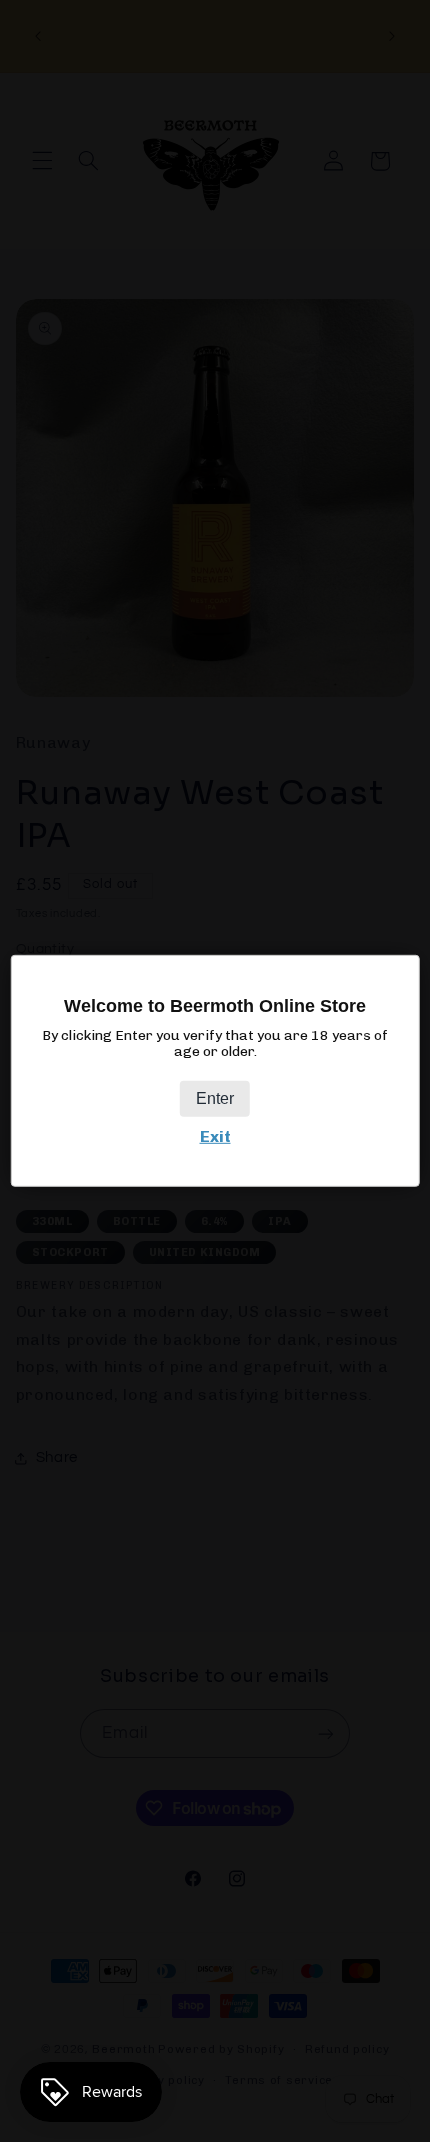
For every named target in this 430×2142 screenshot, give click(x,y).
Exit (215, 1136)
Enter (215, 1098)
